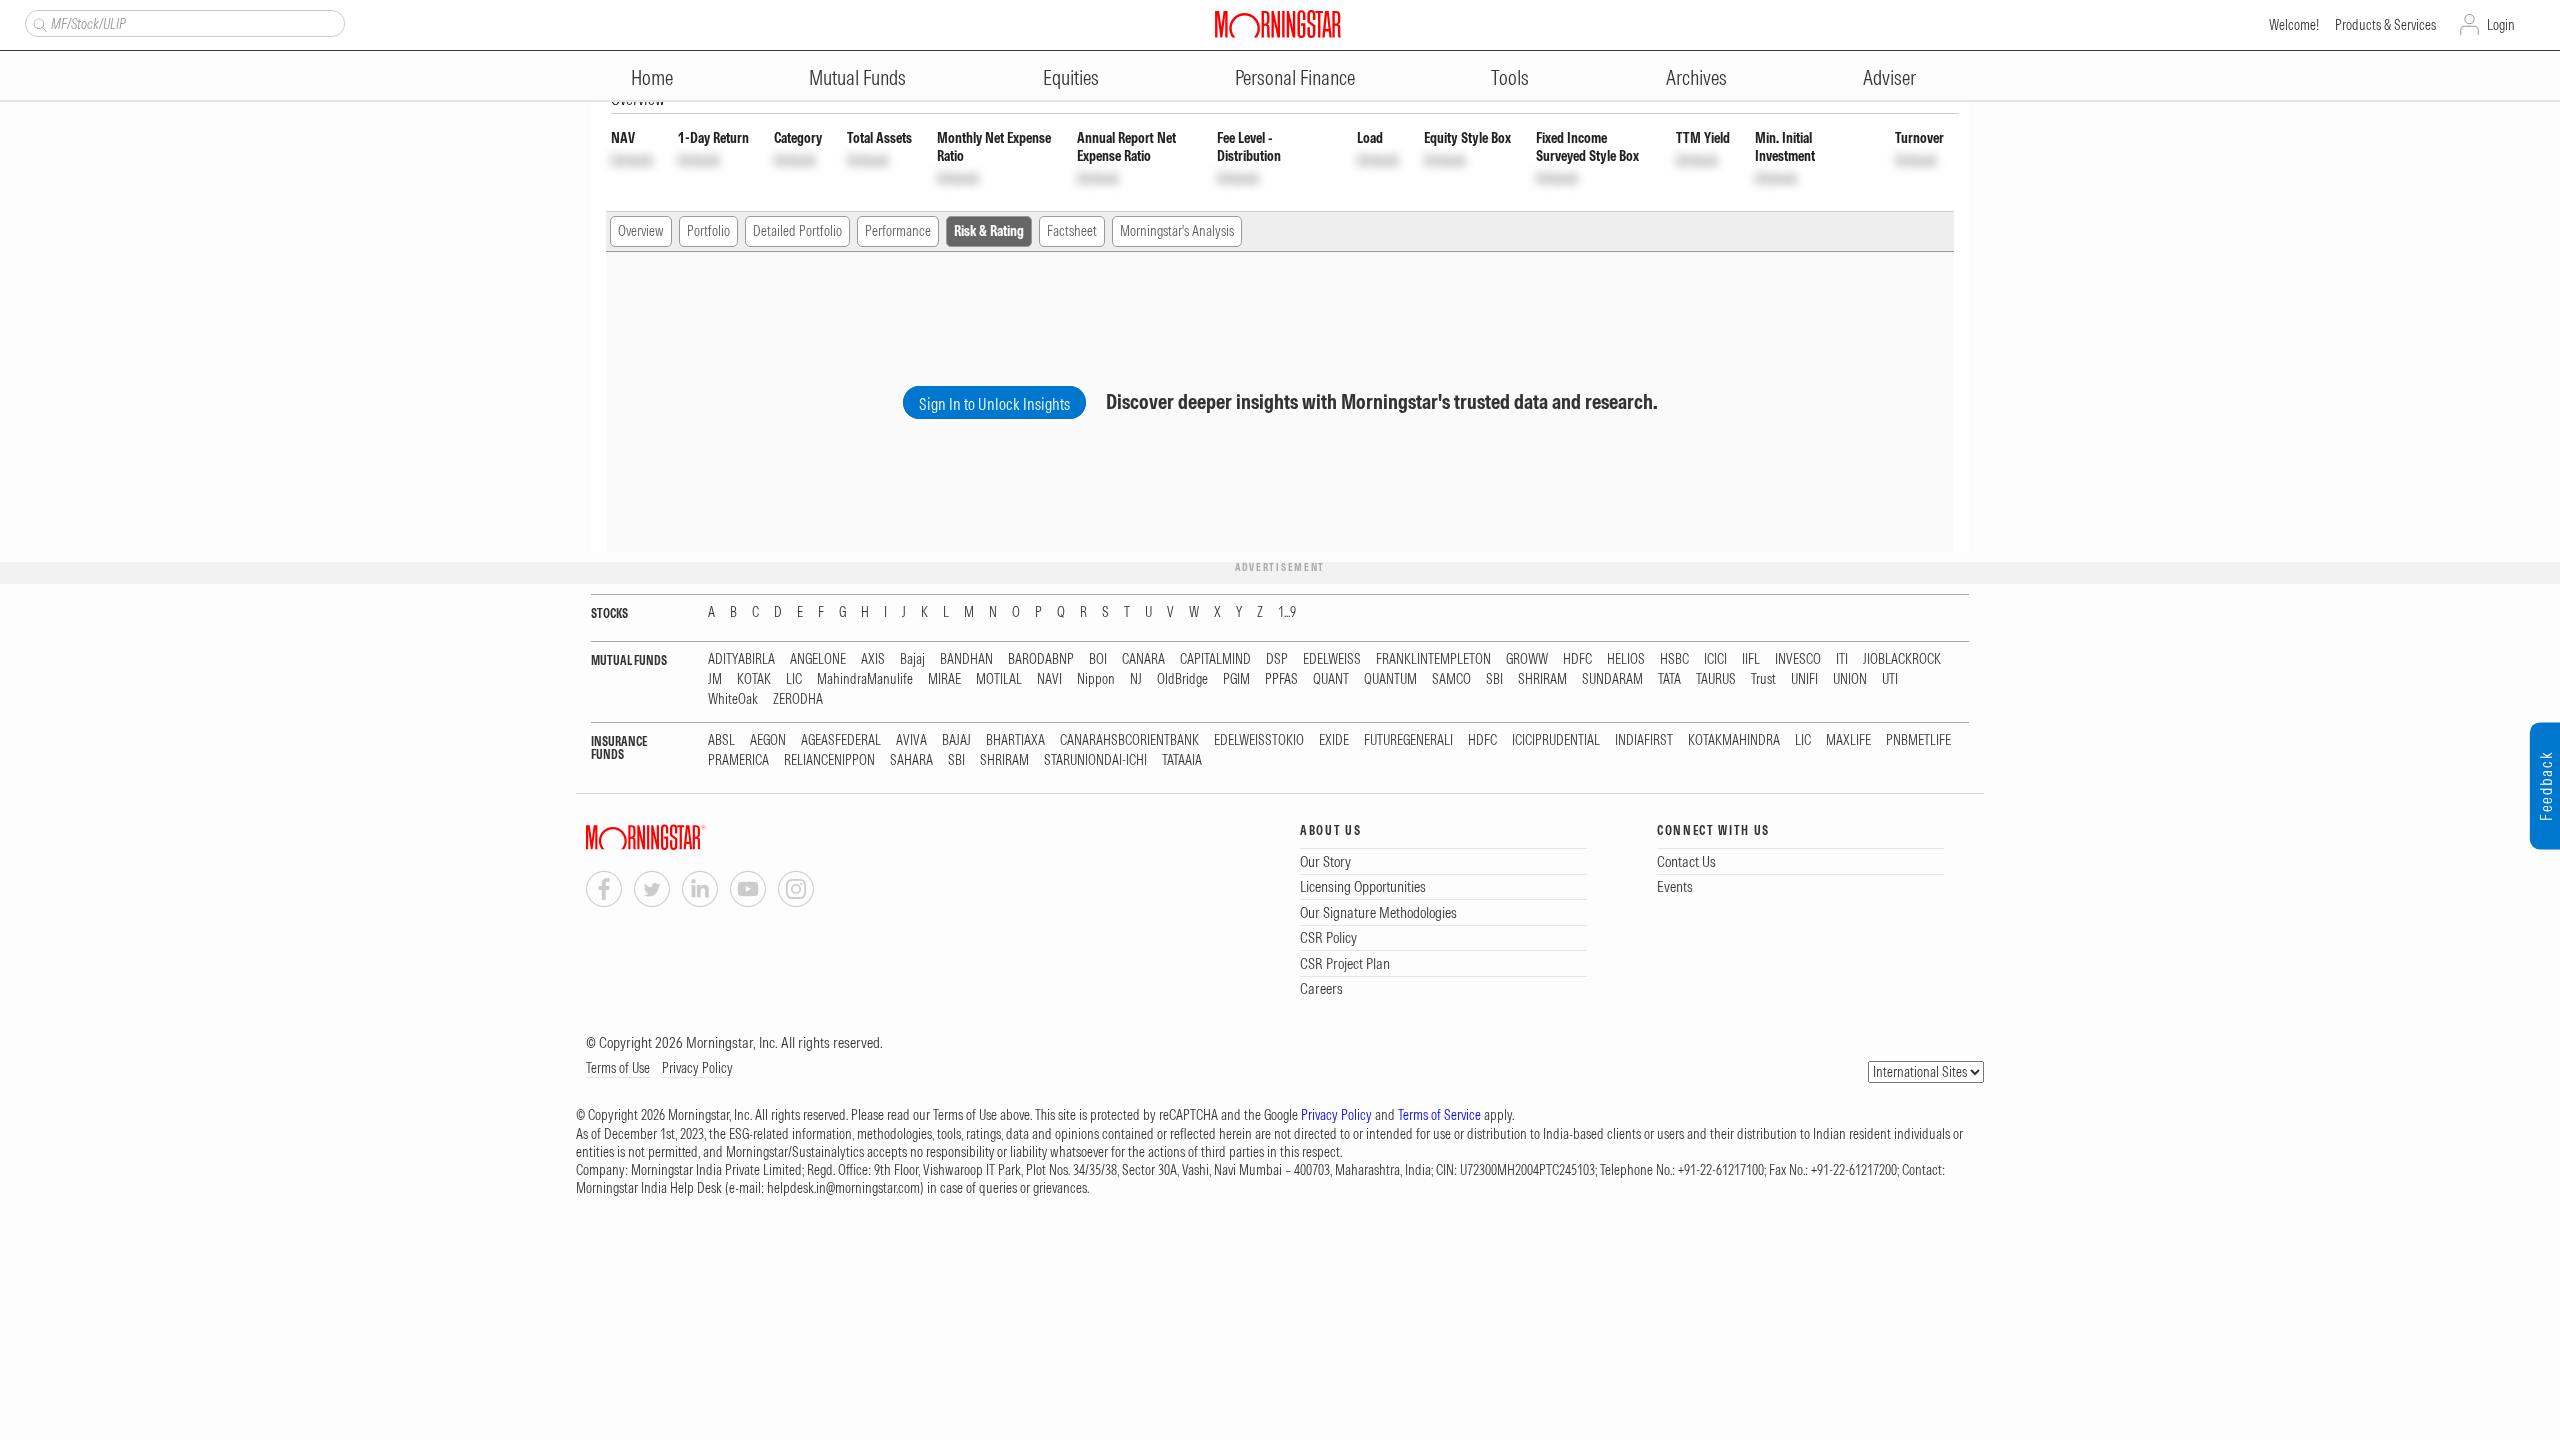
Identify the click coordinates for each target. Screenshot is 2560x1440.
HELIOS (1626, 659)
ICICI (1715, 659)
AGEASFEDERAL (841, 740)
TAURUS (1716, 679)
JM (715, 679)
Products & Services (2385, 25)
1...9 (1287, 612)
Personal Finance (1295, 77)
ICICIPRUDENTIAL (1556, 740)
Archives (1696, 77)
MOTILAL (999, 679)
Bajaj (912, 659)
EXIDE (1334, 740)
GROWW (1527, 659)
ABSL (721, 740)
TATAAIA (1182, 760)
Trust (1763, 679)
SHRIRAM (1542, 679)
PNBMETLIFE (1918, 740)
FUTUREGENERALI (1408, 740)
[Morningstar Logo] (1278, 24)
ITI (1842, 659)
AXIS (873, 659)
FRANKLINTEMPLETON (1433, 659)
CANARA (1143, 659)
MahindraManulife (865, 679)
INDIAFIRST (1644, 740)
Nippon (1096, 679)
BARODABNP (1041, 659)
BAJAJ (956, 740)
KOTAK (754, 679)
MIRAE (944, 679)
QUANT (1331, 679)
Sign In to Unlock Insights (994, 404)
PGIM (1236, 679)
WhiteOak (733, 699)
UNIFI (1804, 679)
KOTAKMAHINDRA (1734, 740)
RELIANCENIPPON (829, 760)
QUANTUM (1390, 679)
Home (652, 77)
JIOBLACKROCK (1902, 659)
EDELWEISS (1332, 659)
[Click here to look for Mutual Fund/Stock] (37, 23)
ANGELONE (818, 659)
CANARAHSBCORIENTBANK (1129, 740)
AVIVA (911, 740)
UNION (1850, 679)
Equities (1071, 77)
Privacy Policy (697, 1068)
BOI (1098, 659)
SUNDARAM (1612, 679)
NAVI (1049, 679)
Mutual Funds (857, 77)
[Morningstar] (686, 837)
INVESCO (1798, 659)
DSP (1277, 659)
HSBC (1674, 659)
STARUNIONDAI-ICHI (1095, 760)
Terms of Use (618, 1068)
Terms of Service (1439, 1115)
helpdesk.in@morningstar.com (843, 1188)
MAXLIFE (1848, 740)
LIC (794, 679)
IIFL (1751, 659)
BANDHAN (966, 659)
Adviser (1889, 77)
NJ (1136, 679)
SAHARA (911, 760)
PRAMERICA (738, 760)
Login (2501, 25)
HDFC (1577, 659)
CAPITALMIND (1215, 659)
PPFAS (1281, 679)
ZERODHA (798, 699)
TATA (1669, 679)
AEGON (768, 740)
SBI (1494, 679)
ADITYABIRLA (741, 659)
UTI (1890, 679)
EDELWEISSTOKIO (1259, 740)
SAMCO (1451, 679)
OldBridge (1182, 679)
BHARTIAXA (1015, 740)
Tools (1510, 77)
